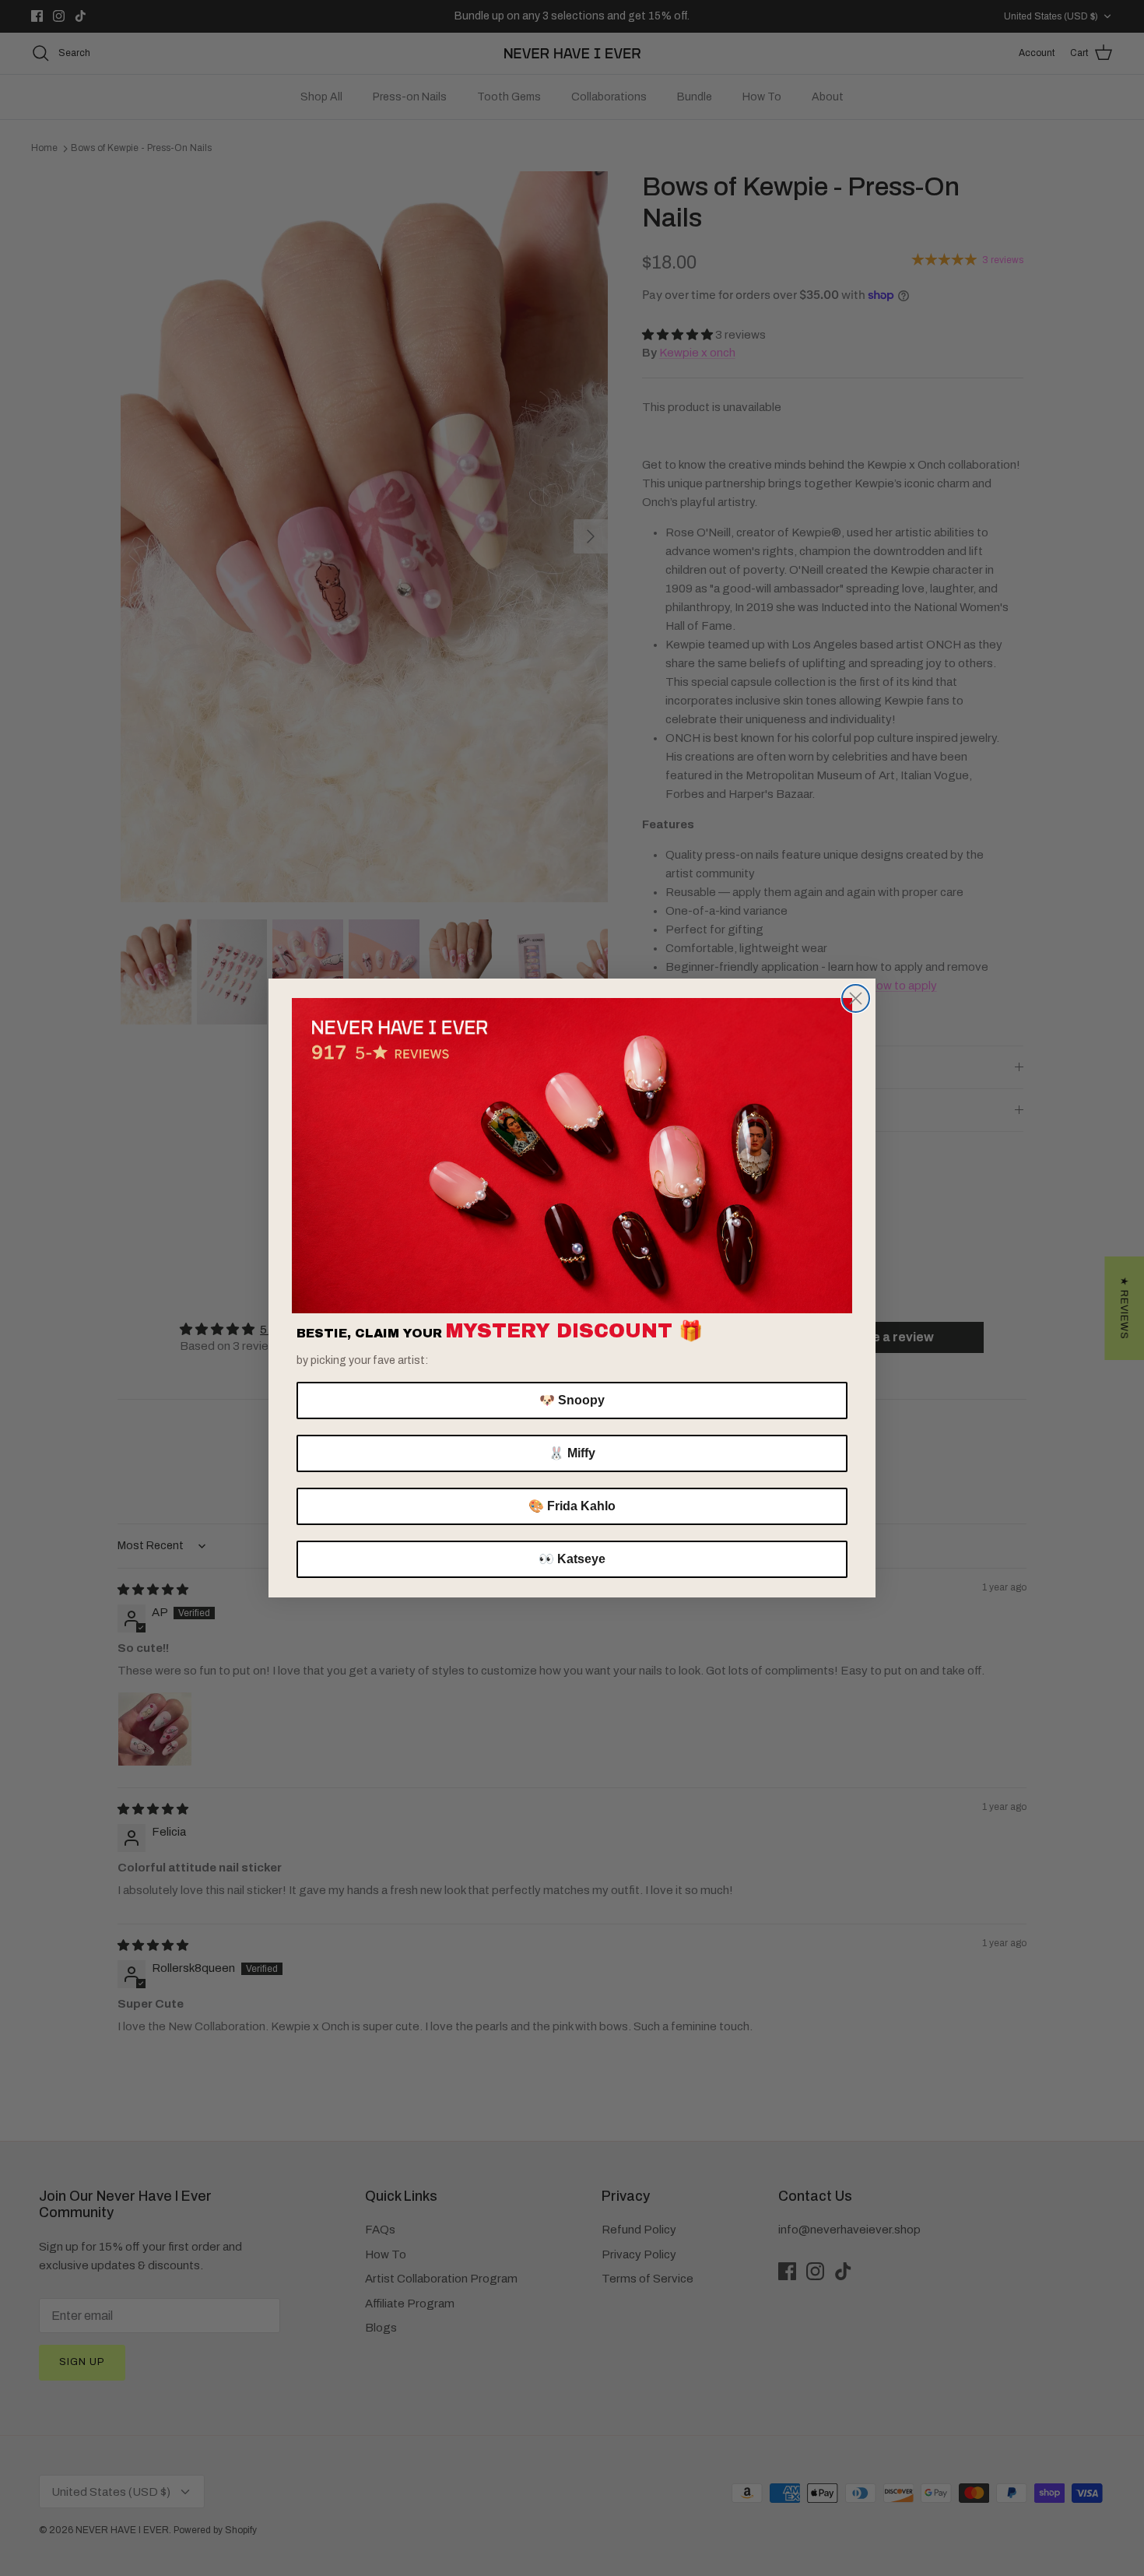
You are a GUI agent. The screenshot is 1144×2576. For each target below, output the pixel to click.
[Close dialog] (856, 998)
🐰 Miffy (572, 1453)
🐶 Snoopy (572, 1400)
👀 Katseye (572, 1559)
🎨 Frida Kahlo (572, 1506)
